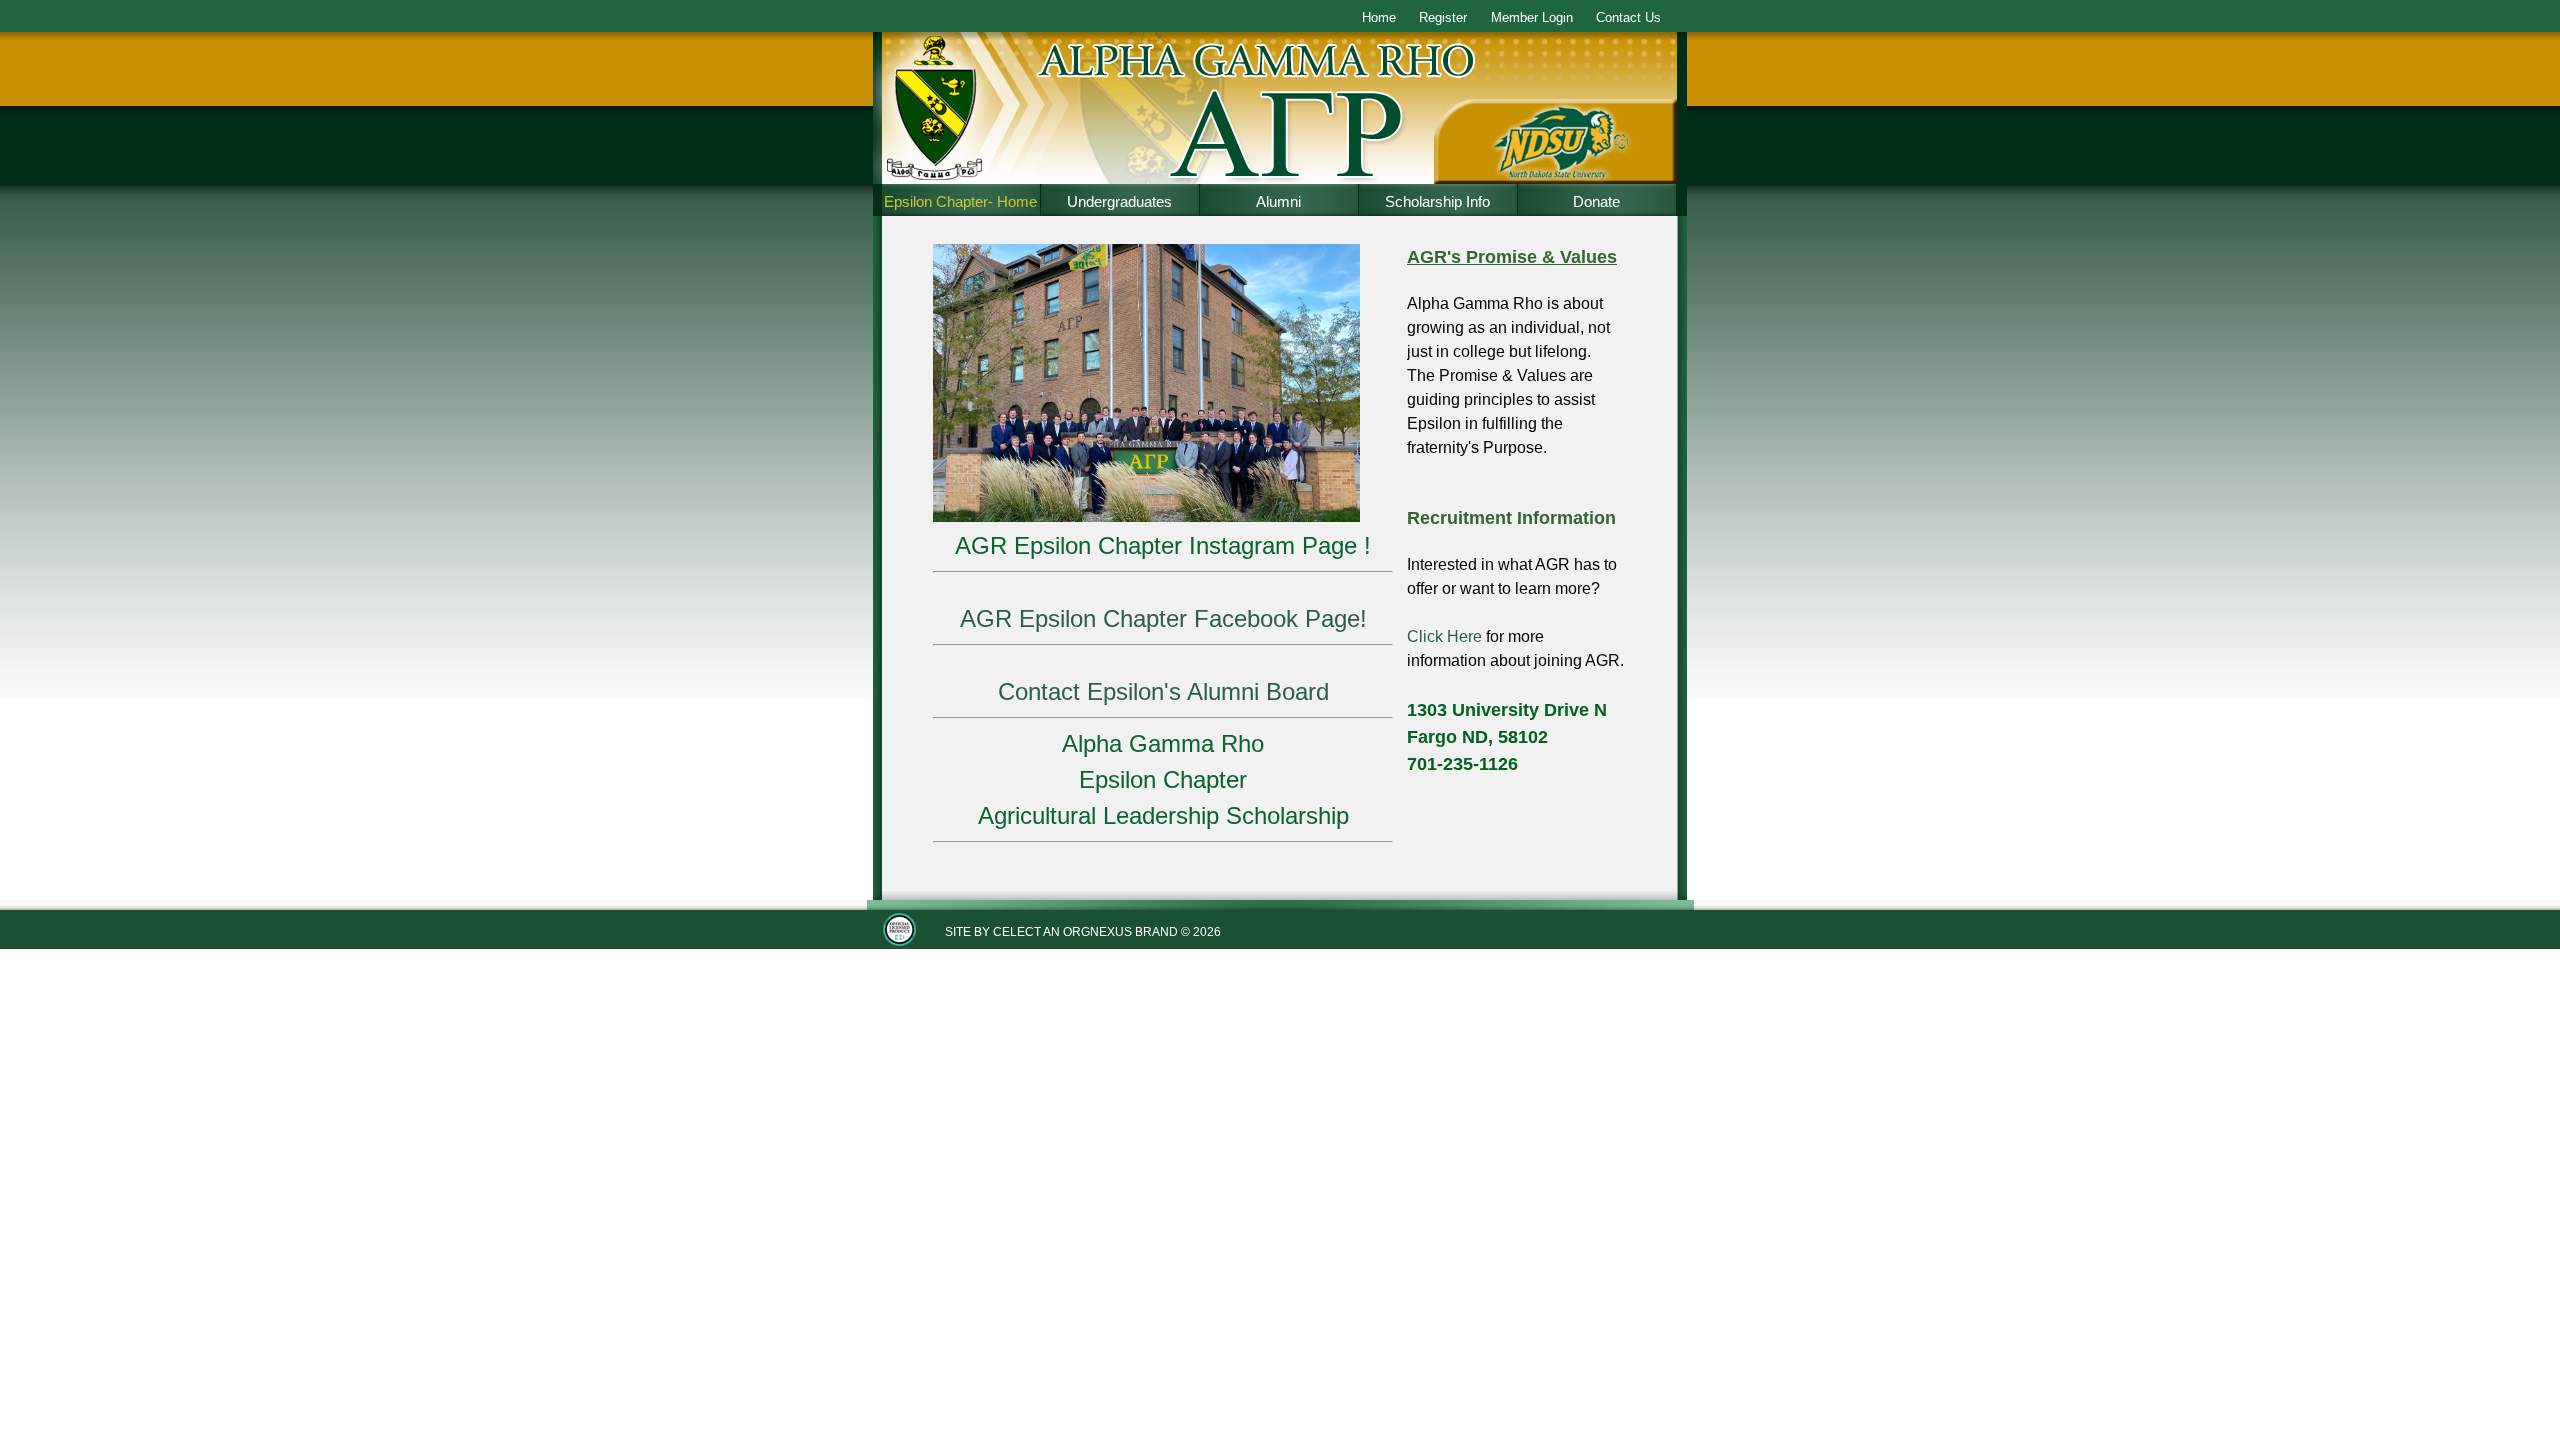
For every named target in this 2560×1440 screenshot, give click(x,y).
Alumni (1278, 201)
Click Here (1444, 636)
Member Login (1531, 17)
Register (1443, 17)
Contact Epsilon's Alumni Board (1163, 691)
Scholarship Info (1437, 201)
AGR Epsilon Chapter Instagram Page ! (1163, 545)
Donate (1596, 201)
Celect (1017, 932)
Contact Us (1628, 17)
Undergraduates (1119, 201)
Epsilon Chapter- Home (960, 201)
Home (1378, 17)
